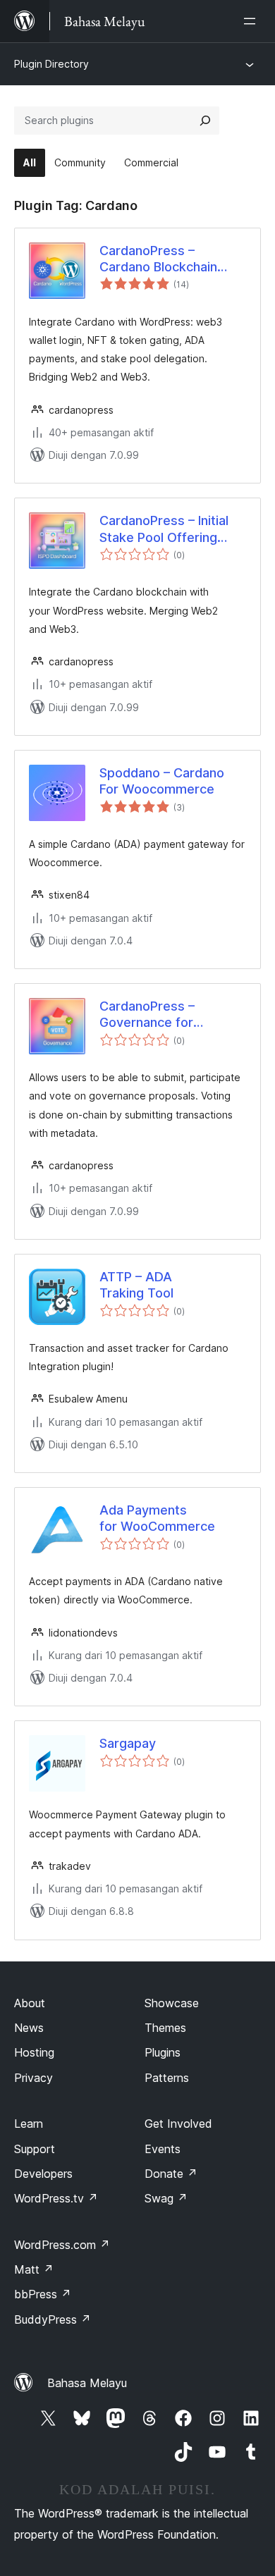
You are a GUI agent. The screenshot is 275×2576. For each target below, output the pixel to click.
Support (35, 2149)
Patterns (167, 2078)
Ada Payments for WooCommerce (157, 1518)
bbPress (43, 2294)
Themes (165, 2028)
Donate (171, 2174)
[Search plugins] (205, 121)
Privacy (33, 2078)
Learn (29, 2124)
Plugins (163, 2052)
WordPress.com (62, 2245)
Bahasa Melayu (87, 2383)
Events (163, 2149)
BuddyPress (53, 2319)
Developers (43, 2174)
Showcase (172, 2003)
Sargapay (128, 1743)
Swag (166, 2198)
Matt (34, 2269)
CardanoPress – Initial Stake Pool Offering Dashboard (164, 529)
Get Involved (178, 2124)
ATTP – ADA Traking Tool (136, 1285)
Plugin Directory (51, 64)
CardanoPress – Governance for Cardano (147, 1015)
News (29, 2028)
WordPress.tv (56, 2198)
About (30, 2003)
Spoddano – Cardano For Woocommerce (162, 781)
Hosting (34, 2052)
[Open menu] (252, 21)
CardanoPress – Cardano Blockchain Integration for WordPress (158, 259)
